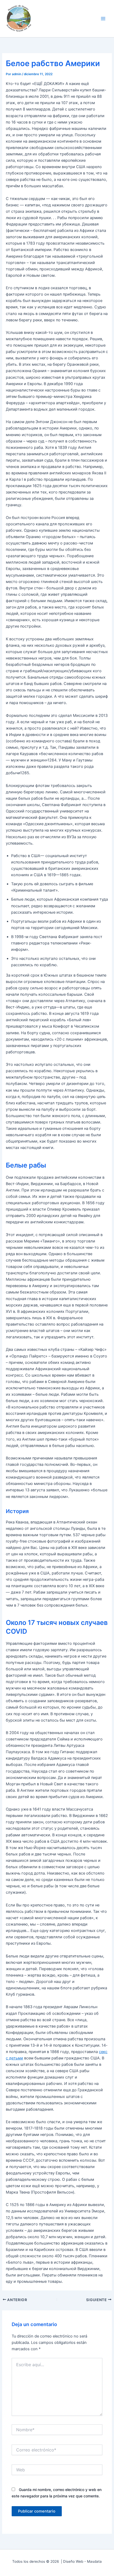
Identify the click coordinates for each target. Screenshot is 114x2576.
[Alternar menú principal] (103, 19)
